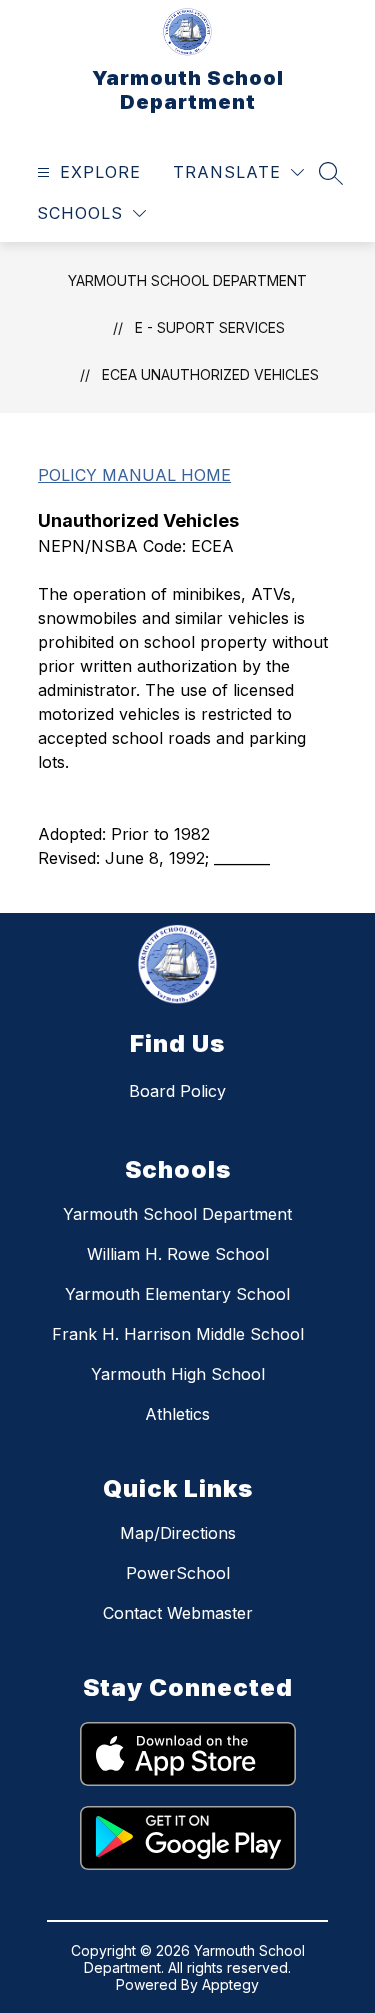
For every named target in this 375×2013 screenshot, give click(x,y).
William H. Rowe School (178, 1254)
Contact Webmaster (178, 1613)
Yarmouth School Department (187, 280)
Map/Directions (178, 1533)
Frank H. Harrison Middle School (178, 1334)
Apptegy (230, 1984)
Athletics (177, 1414)
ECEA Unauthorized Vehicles (210, 374)
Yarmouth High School (178, 1374)
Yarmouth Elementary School (177, 1294)
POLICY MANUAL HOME (134, 475)
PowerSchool (178, 1573)
